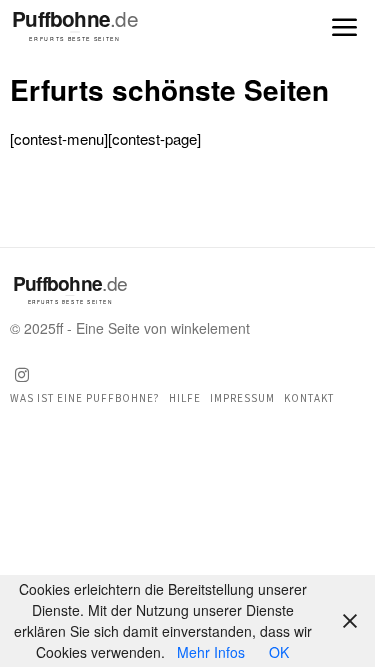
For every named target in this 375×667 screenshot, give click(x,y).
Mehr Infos (211, 652)
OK (279, 652)
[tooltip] (22, 375)
